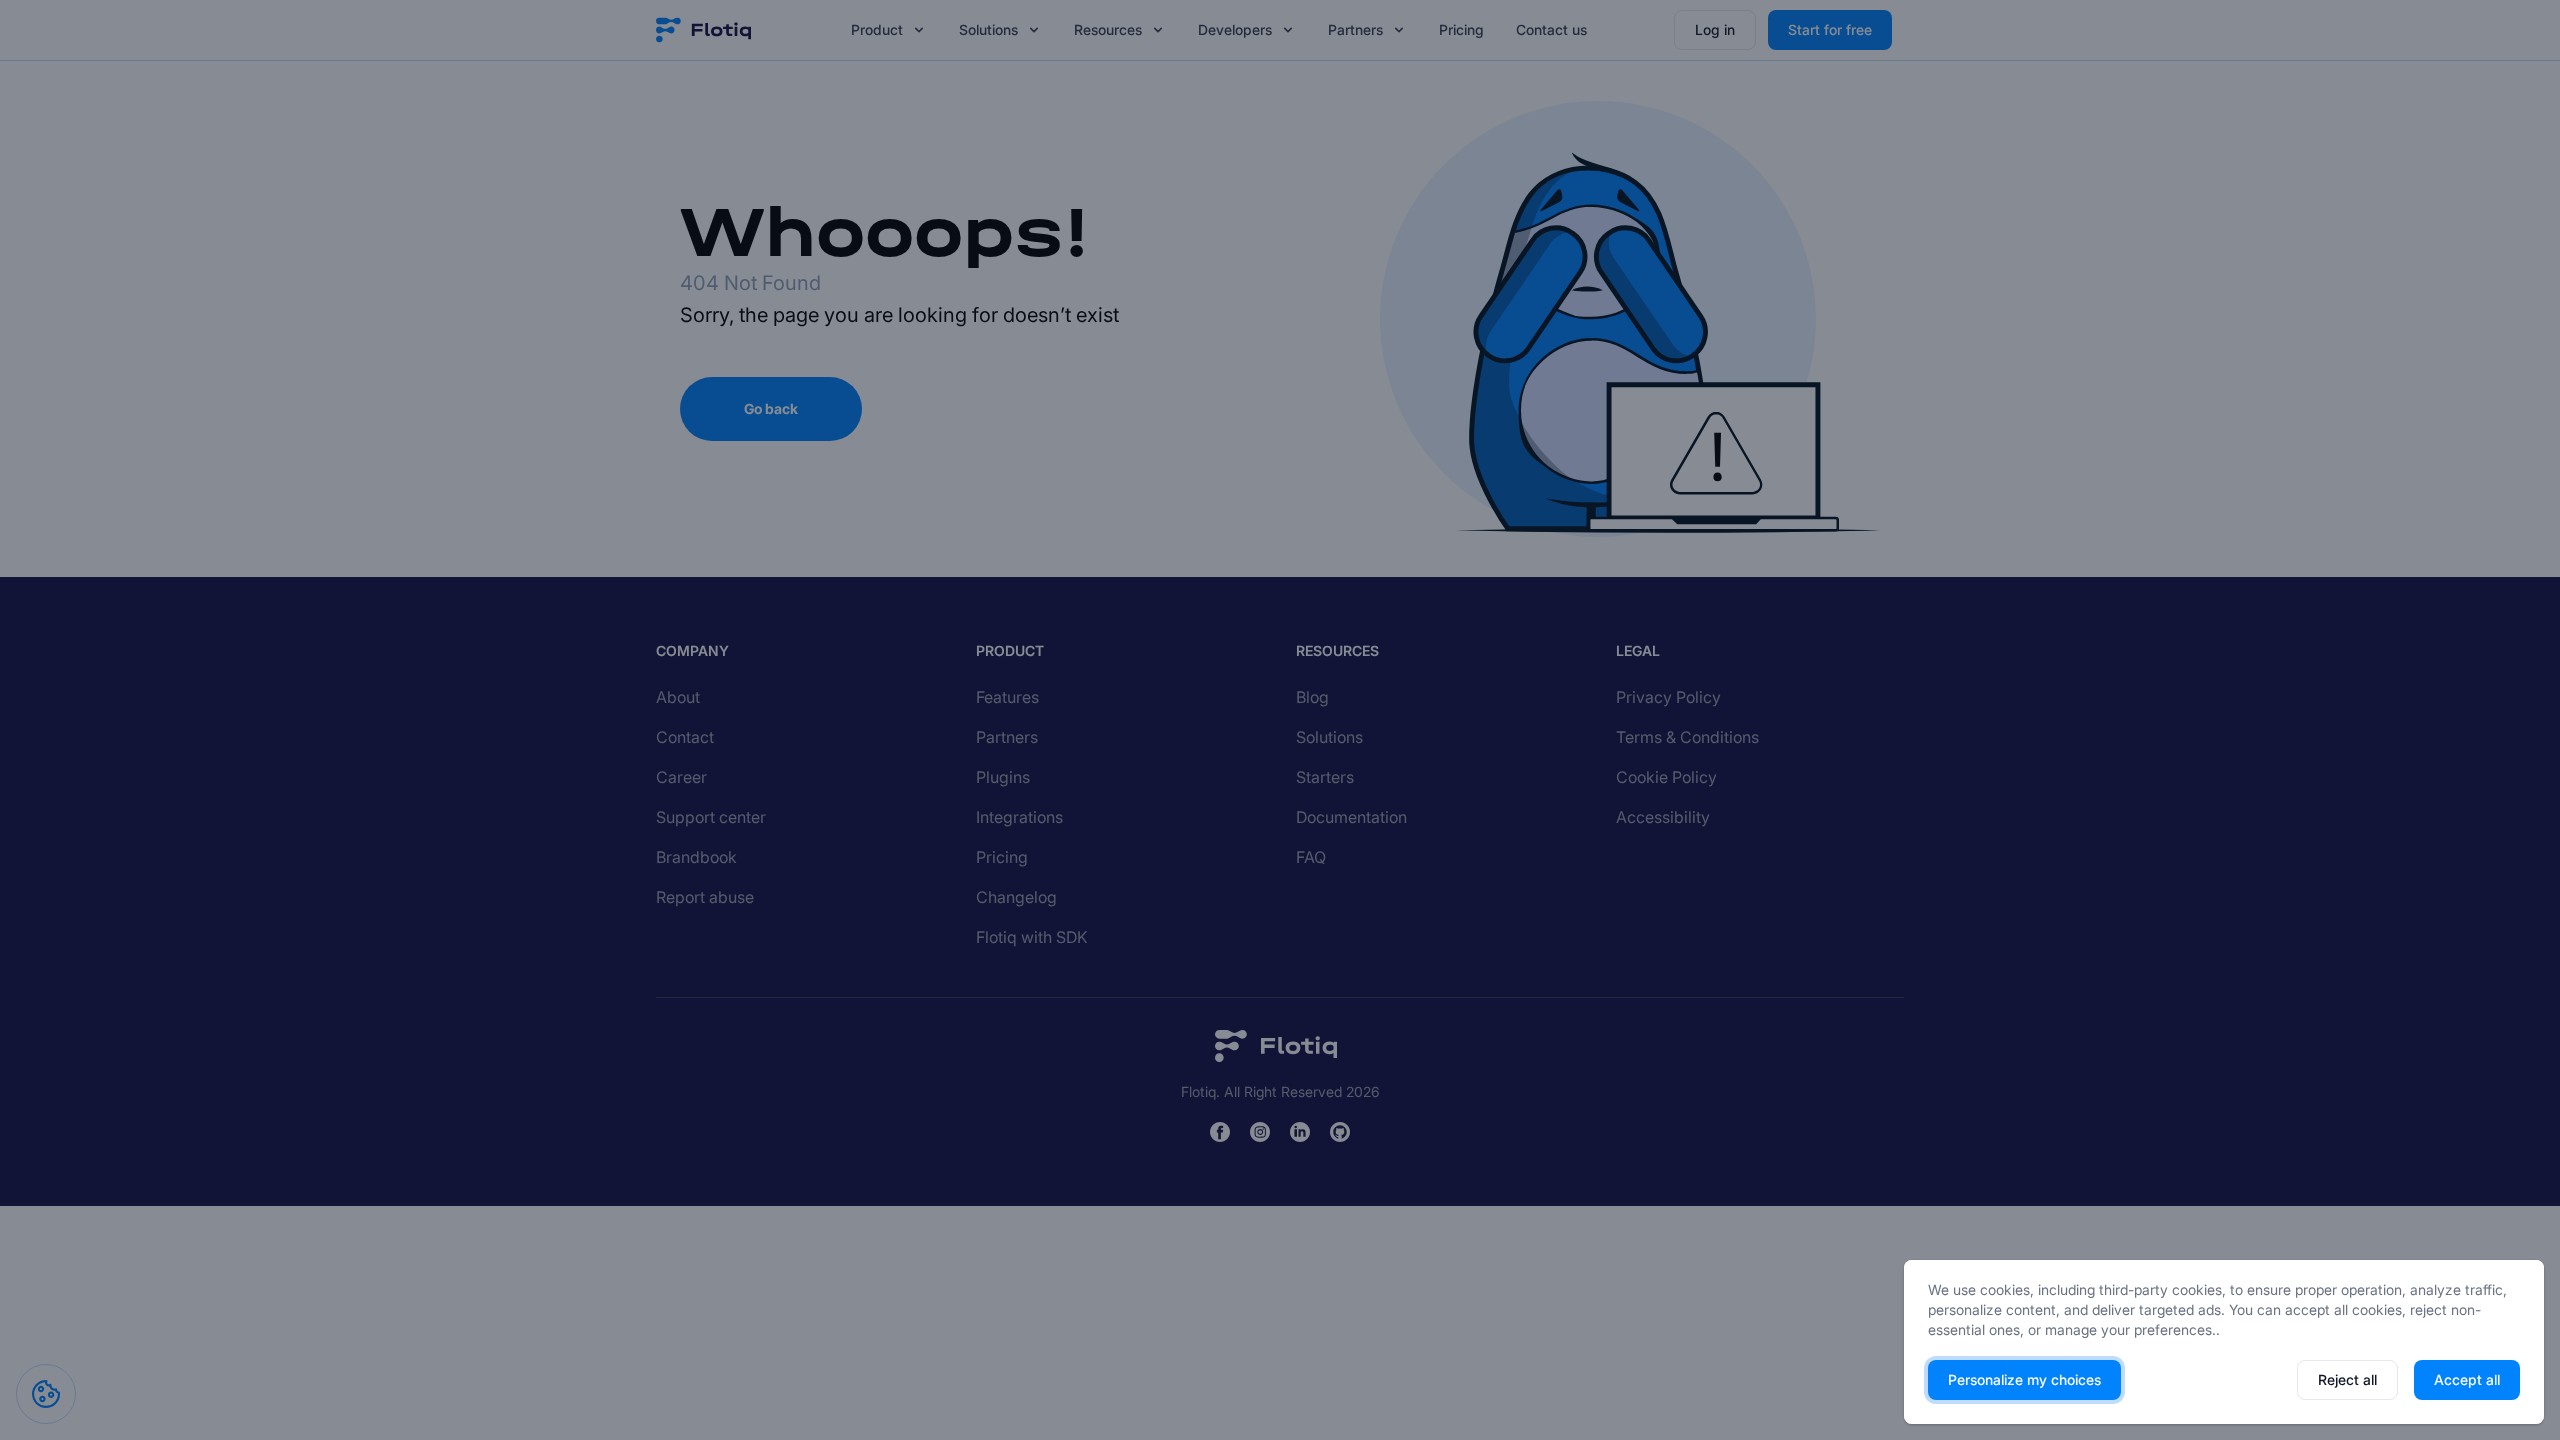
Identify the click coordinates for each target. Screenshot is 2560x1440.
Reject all (2347, 1379)
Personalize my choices (2024, 1379)
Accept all (2467, 1379)
